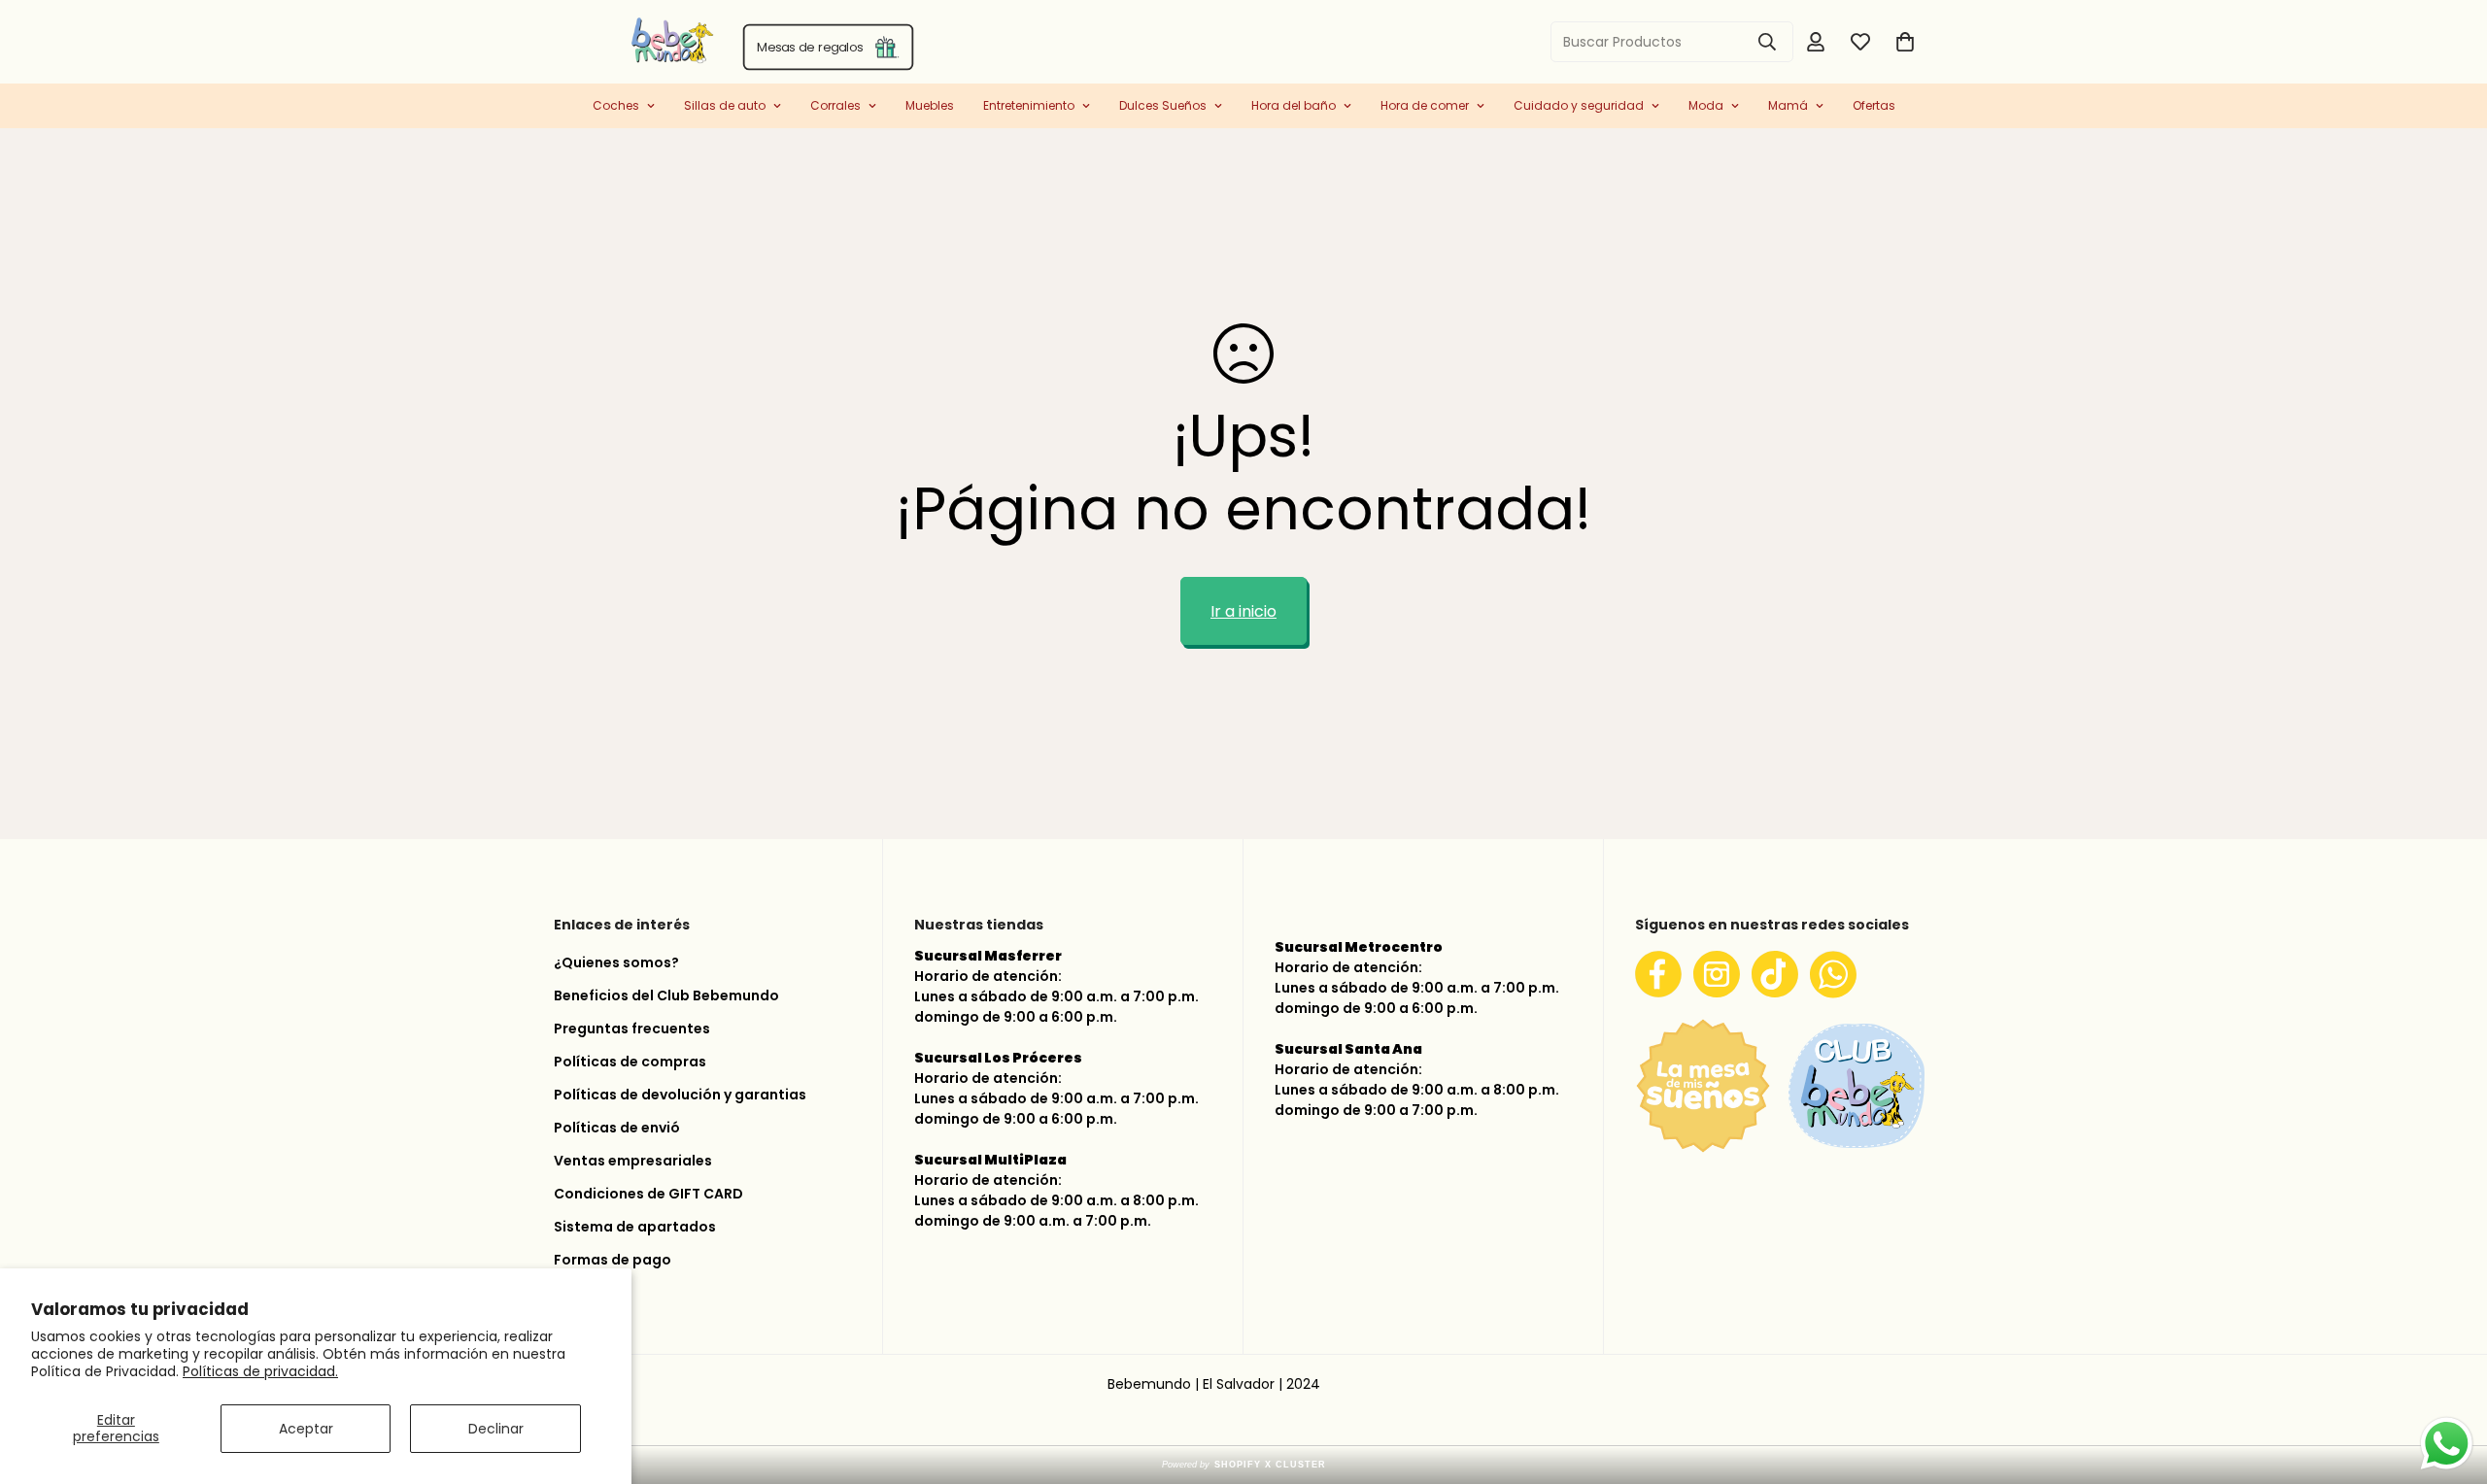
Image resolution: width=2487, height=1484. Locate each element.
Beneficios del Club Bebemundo (666, 995)
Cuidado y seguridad (1579, 105)
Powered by (1244, 1465)
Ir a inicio (1243, 611)
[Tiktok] (1775, 974)
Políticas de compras (630, 1062)
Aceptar (306, 1429)
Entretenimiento (1029, 105)
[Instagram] (1717, 974)
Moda (1706, 105)
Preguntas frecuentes (632, 1029)
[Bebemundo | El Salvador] (595, 42)
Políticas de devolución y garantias (680, 1095)
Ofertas (1874, 105)
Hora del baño (1294, 105)
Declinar (496, 1429)
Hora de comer (1425, 105)
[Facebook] (1658, 974)
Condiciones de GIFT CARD (648, 1194)
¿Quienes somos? (616, 962)
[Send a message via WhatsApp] (2447, 1444)
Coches (616, 105)
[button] (1905, 42)
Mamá (1788, 105)
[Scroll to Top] (2449, 1381)
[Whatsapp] (1833, 974)
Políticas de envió (617, 1128)
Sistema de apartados (635, 1227)
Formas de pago (613, 1260)
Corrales (835, 105)
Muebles (930, 105)
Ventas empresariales (633, 1161)
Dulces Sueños (1163, 105)
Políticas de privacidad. (260, 1371)
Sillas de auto (725, 105)
